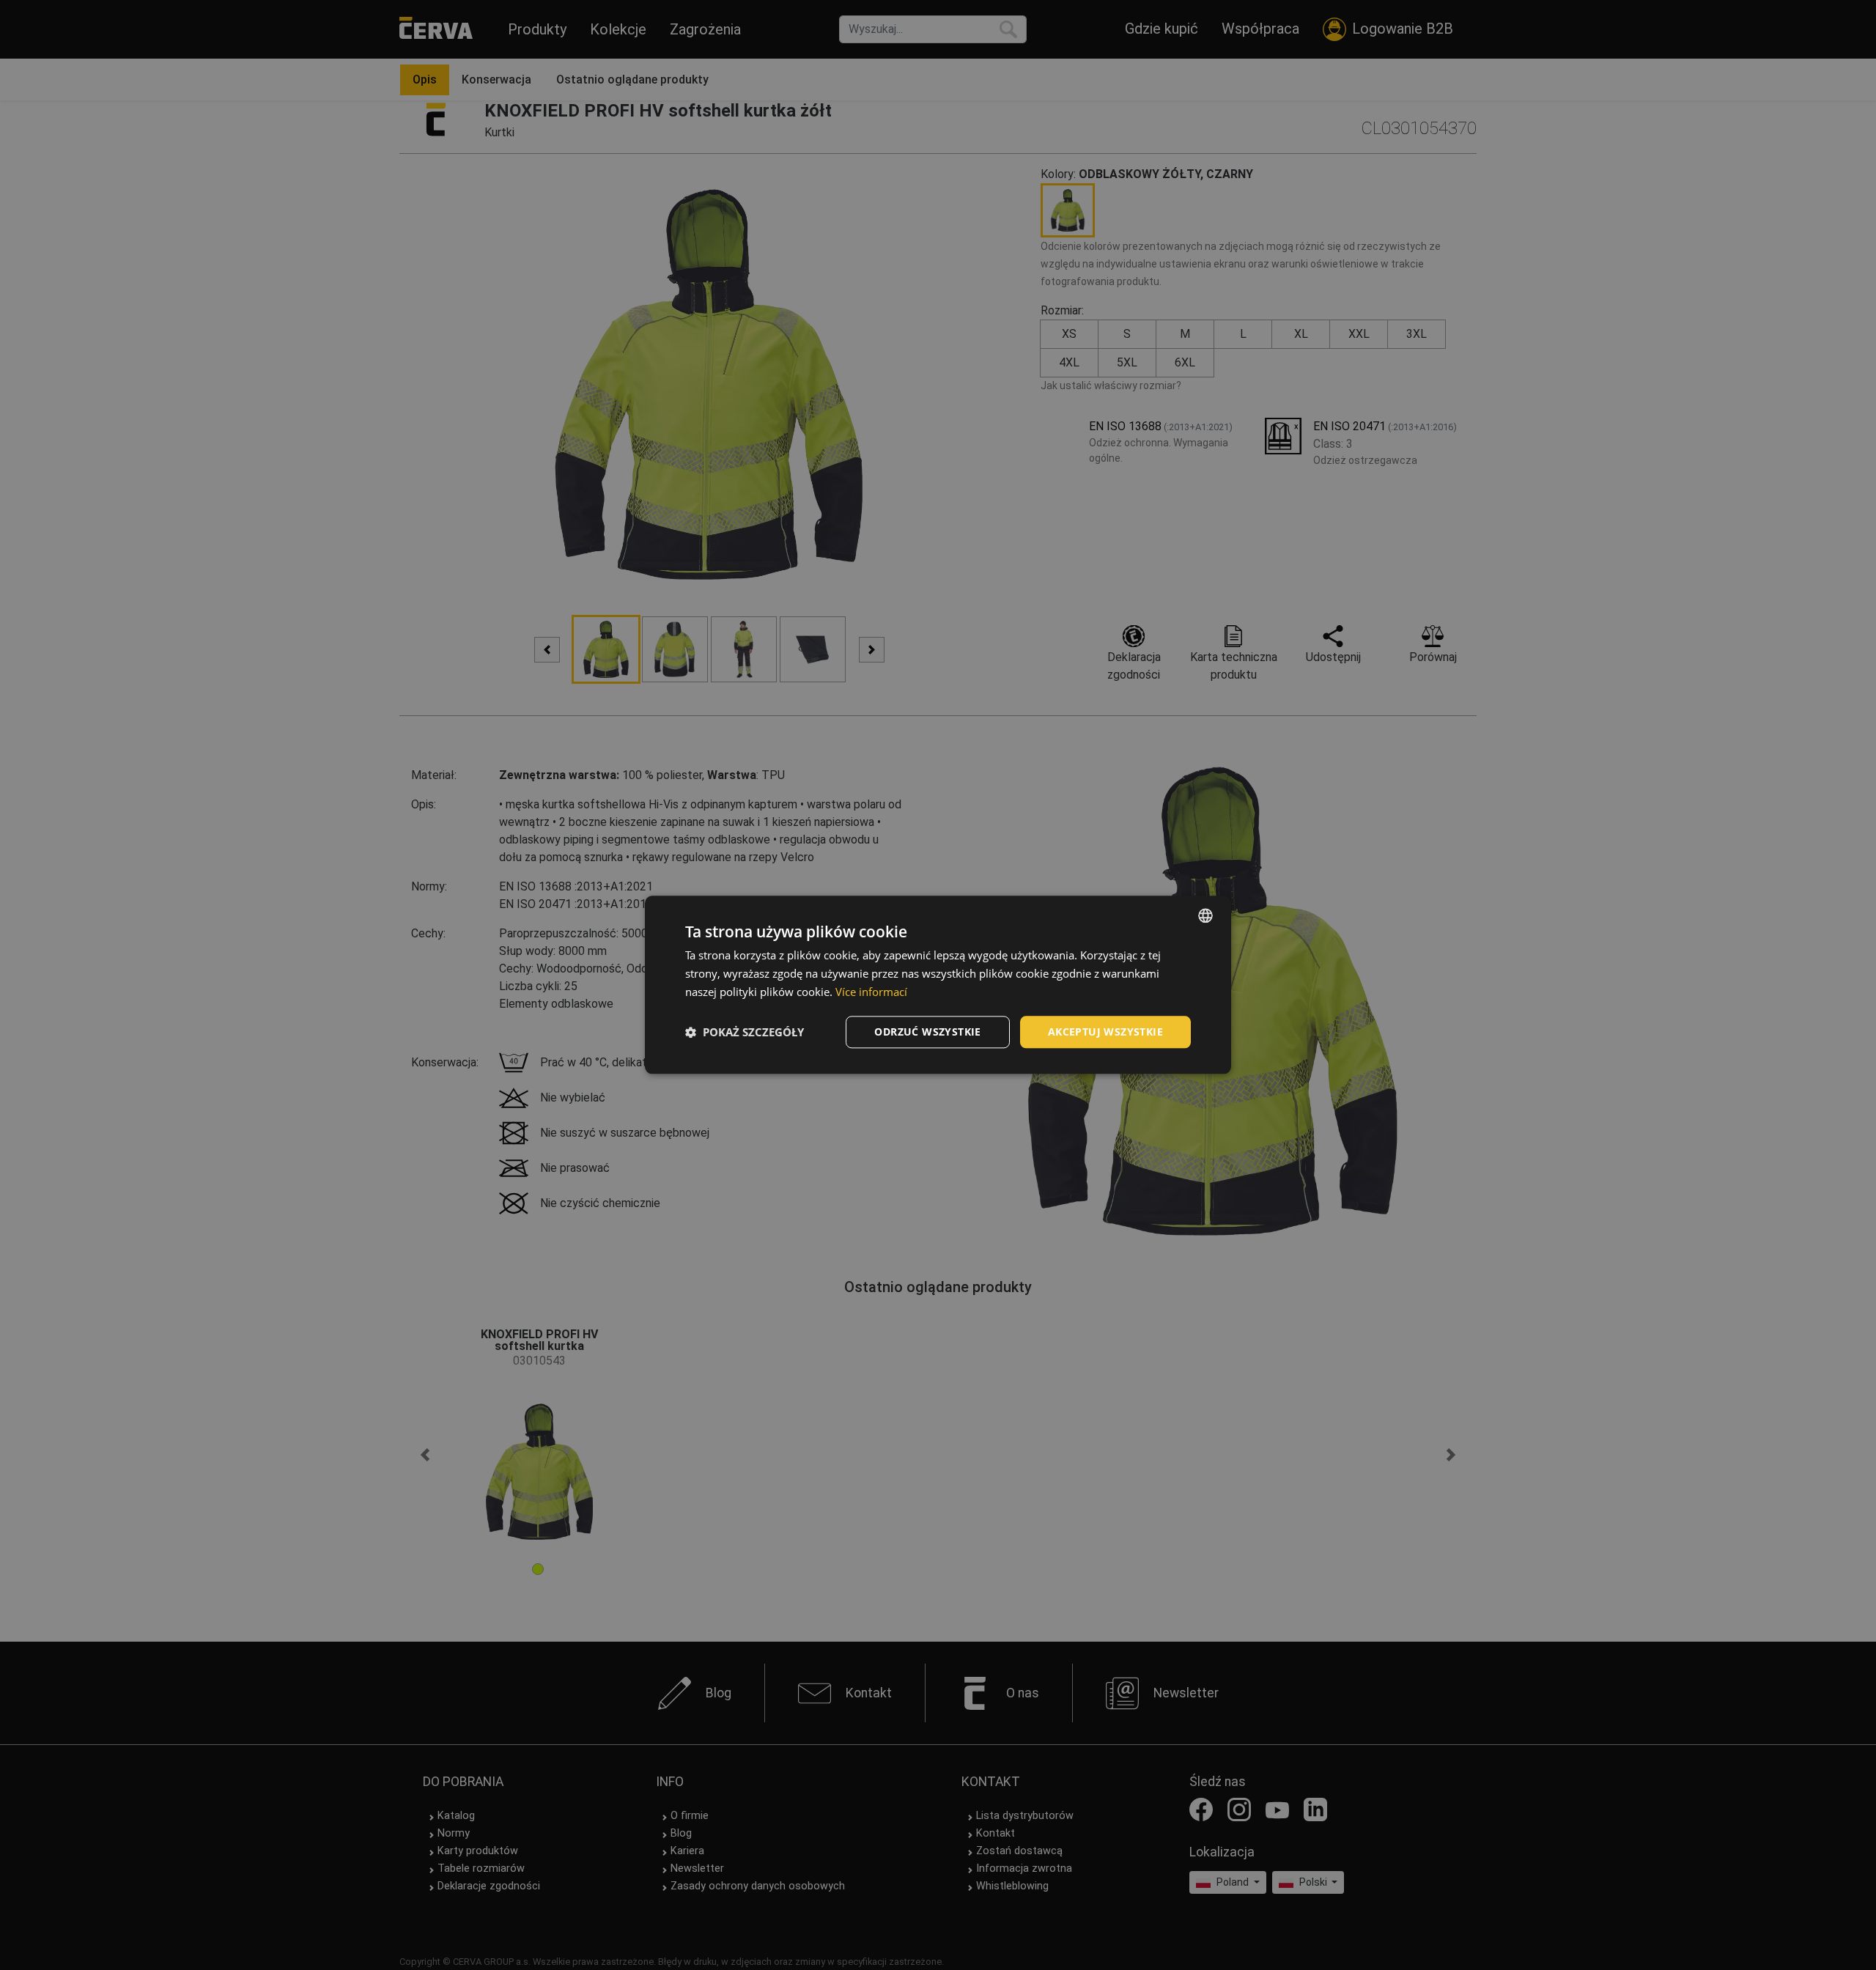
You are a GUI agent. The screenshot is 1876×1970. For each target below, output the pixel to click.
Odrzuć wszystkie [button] (927, 1032)
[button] (745, 1032)
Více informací (871, 992)
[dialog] (938, 985)
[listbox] (1205, 915)
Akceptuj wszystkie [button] (1105, 1032)
